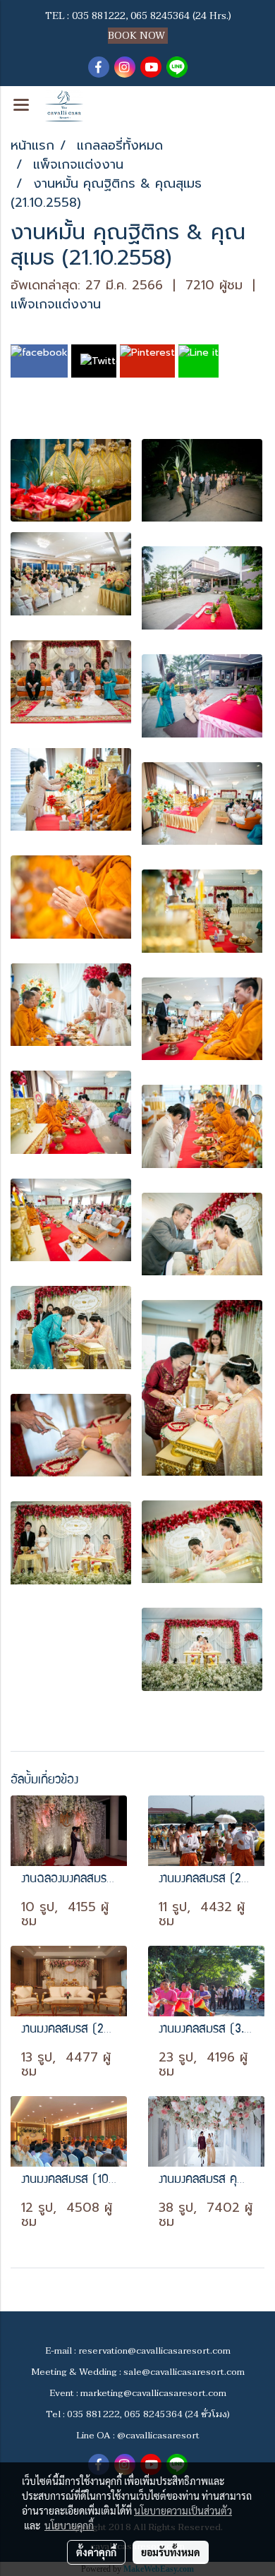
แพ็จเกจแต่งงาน (56, 304)
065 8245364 (160, 16)
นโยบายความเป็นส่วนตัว (183, 2510)
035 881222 (99, 16)
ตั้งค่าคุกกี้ (96, 2552)
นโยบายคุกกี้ (69, 2525)
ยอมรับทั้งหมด (171, 2552)
